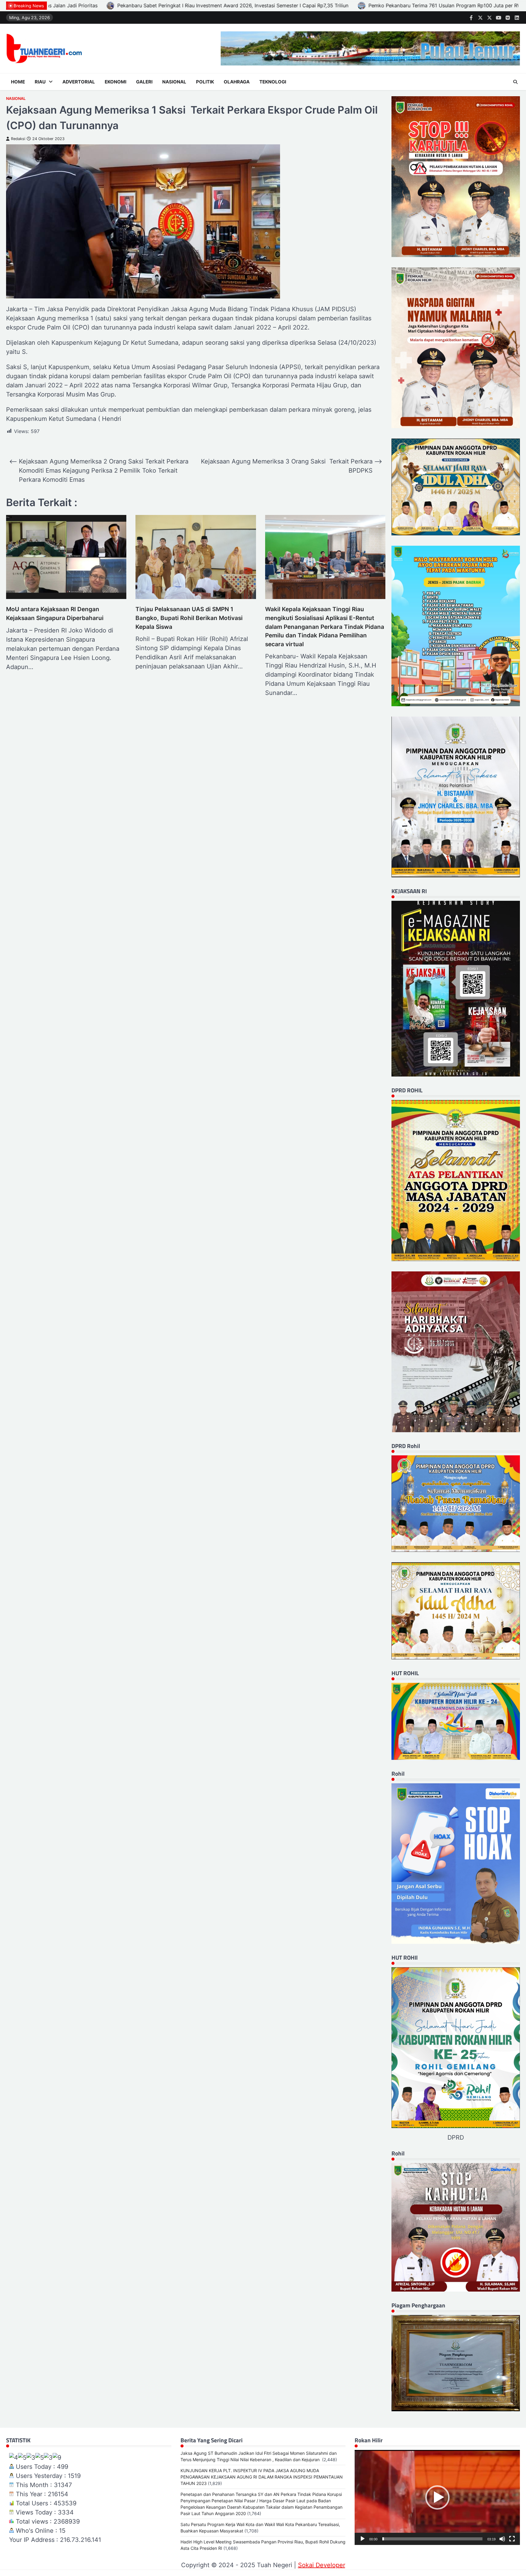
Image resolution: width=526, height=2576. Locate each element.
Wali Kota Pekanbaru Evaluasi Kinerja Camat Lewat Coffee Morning (152, 5)
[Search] (515, 82)
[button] (437, 2497)
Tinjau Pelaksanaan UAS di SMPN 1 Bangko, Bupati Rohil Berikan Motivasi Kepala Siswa (189, 618)
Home (18, 82)
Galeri (144, 82)
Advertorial (79, 82)
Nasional (174, 82)
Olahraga (237, 82)
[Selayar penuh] (512, 2539)
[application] (437, 2497)
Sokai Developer (322, 2565)
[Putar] (363, 2539)
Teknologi (273, 82)
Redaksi (18, 139)
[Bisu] (502, 2539)
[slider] (432, 2539)
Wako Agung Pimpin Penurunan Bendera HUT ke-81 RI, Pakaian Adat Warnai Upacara (350, 5)
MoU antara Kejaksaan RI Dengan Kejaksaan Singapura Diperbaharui (55, 614)
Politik (205, 82)
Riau (40, 82)
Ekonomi (116, 82)
